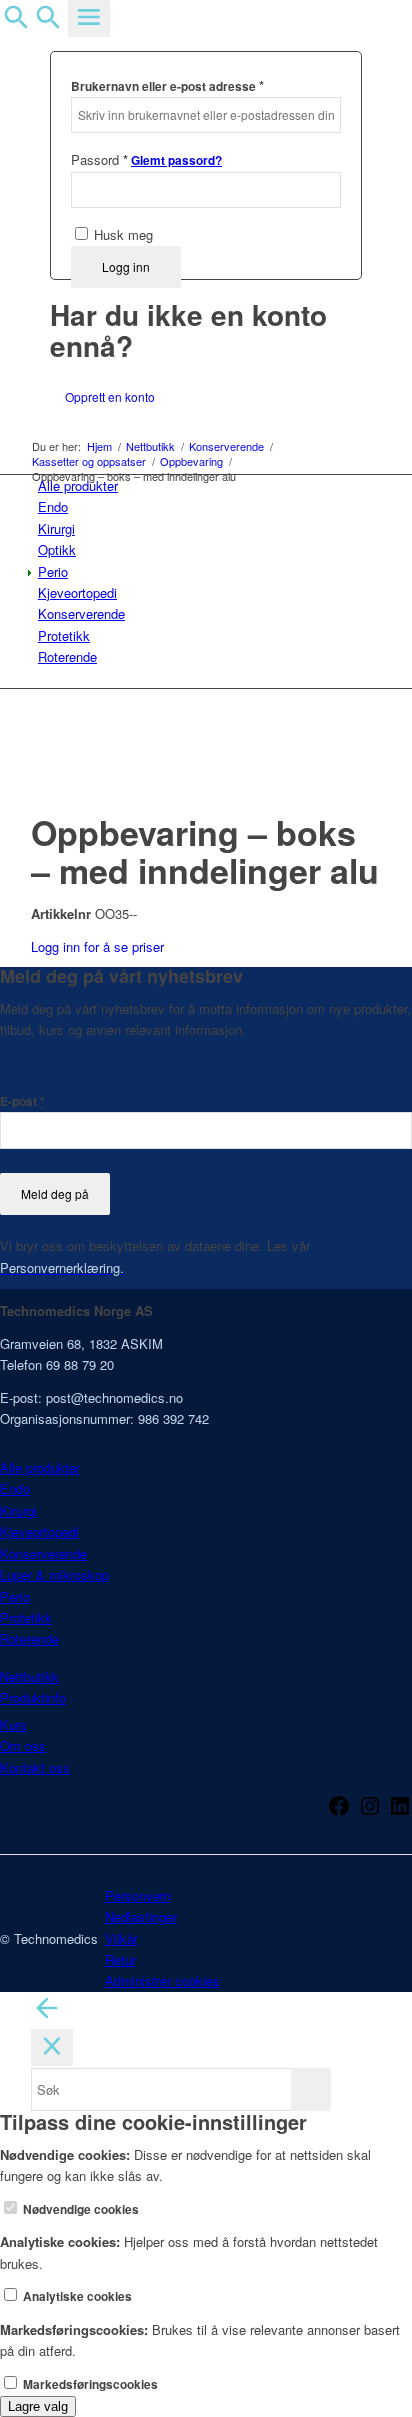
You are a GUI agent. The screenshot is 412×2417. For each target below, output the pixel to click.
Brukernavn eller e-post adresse (167, 85)
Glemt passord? (176, 160)
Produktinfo (33, 1697)
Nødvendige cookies (79, 2209)
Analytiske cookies (76, 2296)
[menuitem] (209, 485)
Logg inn (126, 266)
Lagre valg (38, 2406)
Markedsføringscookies (89, 2384)
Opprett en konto (110, 396)
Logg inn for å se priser (97, 946)
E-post (22, 1101)
